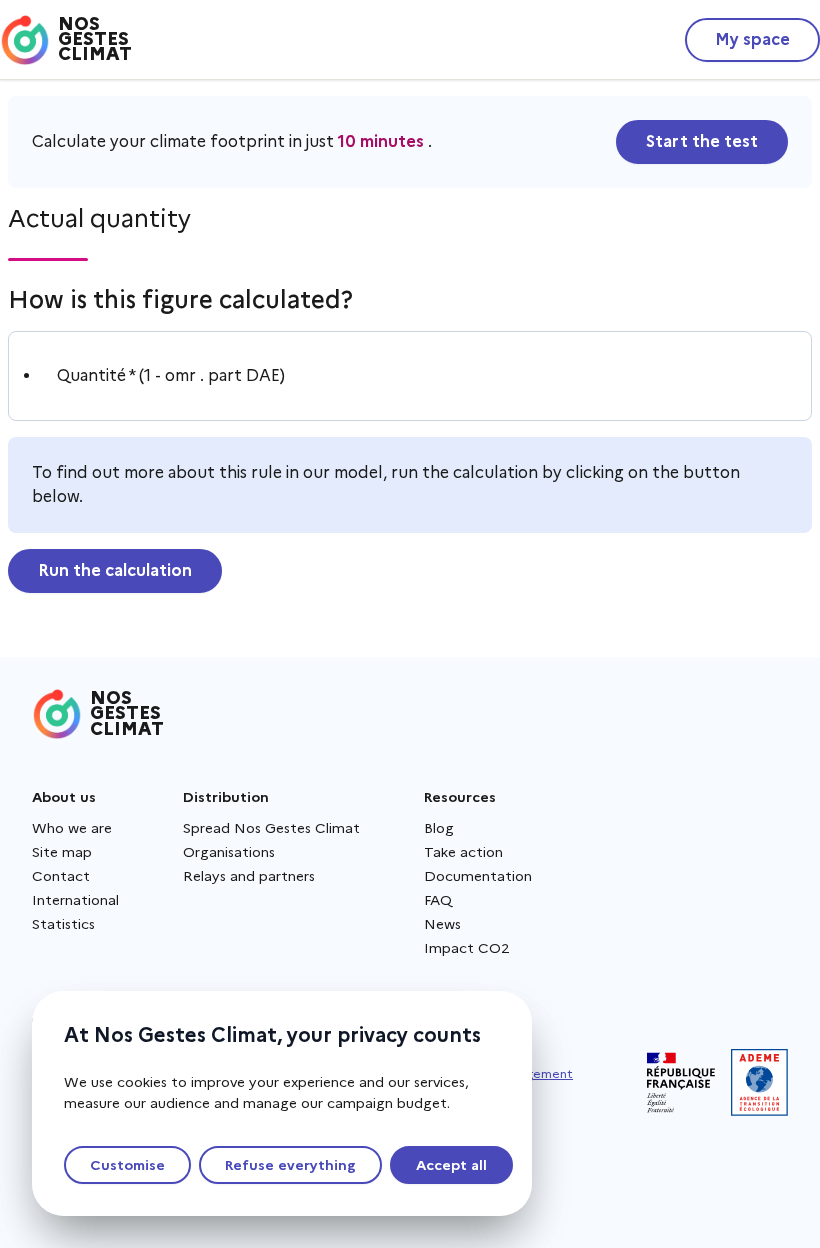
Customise (127, 1165)
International (75, 900)
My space (752, 39)
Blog (439, 828)
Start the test (702, 141)
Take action (463, 852)
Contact (61, 876)
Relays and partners (249, 876)
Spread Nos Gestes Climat (271, 828)
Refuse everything (290, 1165)
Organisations (229, 852)
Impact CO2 (467, 948)
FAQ (438, 900)
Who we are (72, 828)
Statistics (63, 924)
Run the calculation (115, 570)
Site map (62, 852)
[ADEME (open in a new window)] (759, 1082)
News (442, 924)
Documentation (478, 876)
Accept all (451, 1165)
